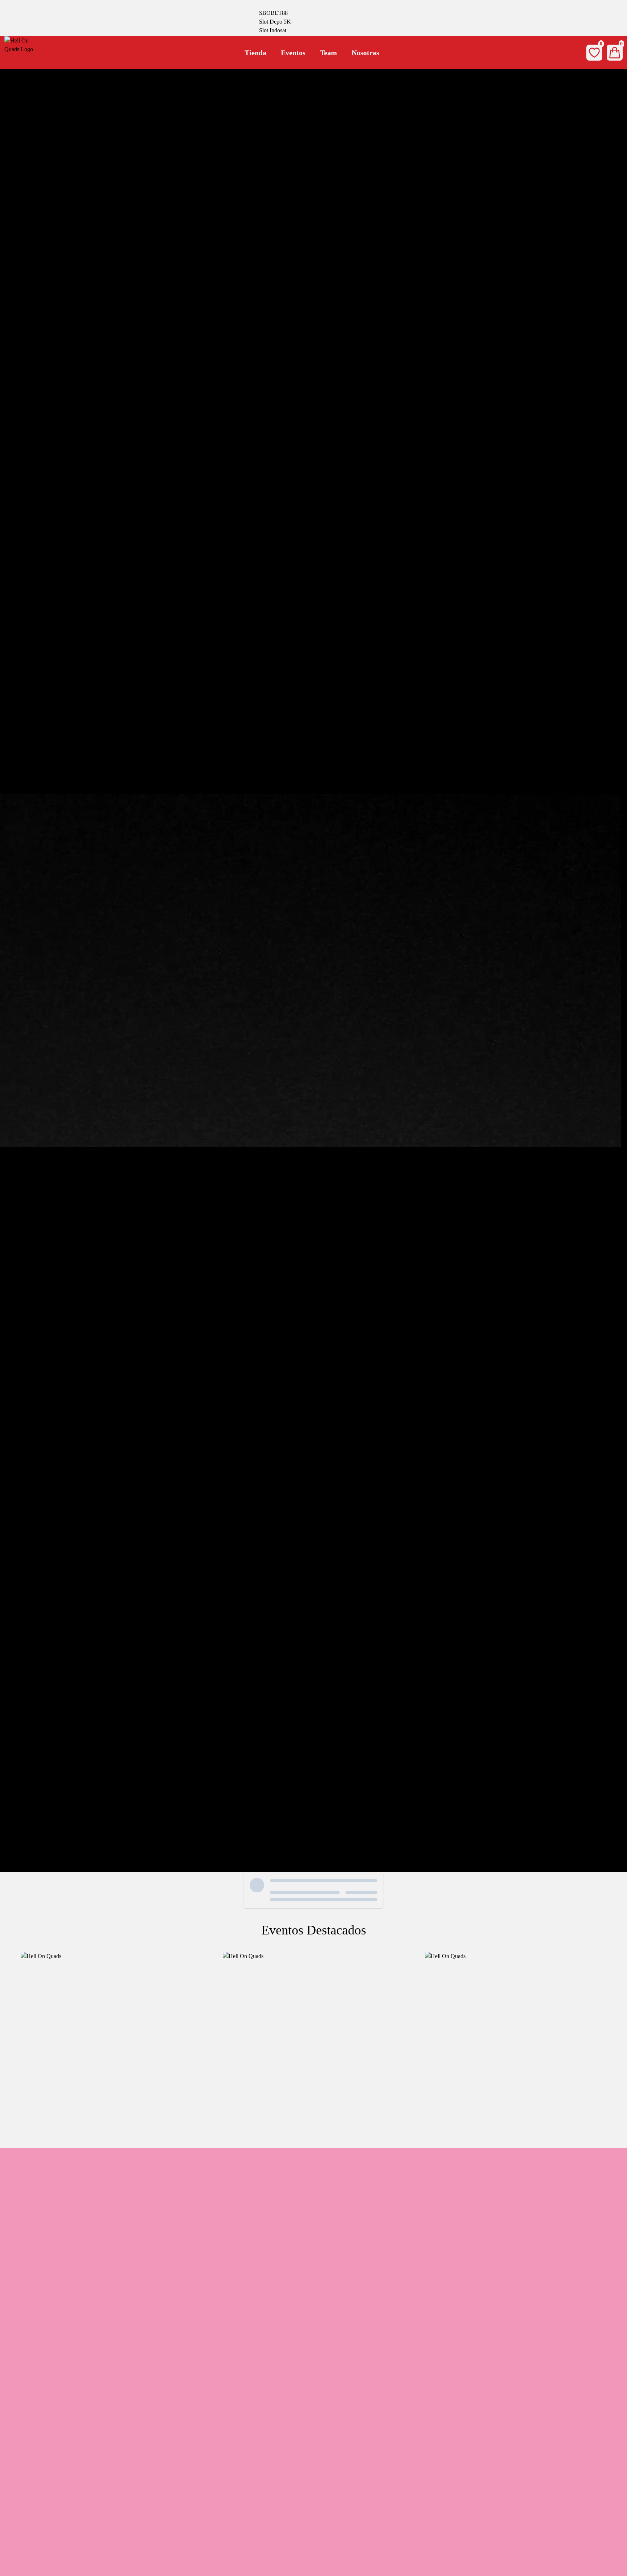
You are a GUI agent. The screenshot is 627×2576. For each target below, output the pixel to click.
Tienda (255, 53)
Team (329, 53)
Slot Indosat (273, 30)
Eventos (293, 53)
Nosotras (365, 53)
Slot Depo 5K (275, 22)
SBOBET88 (273, 13)
